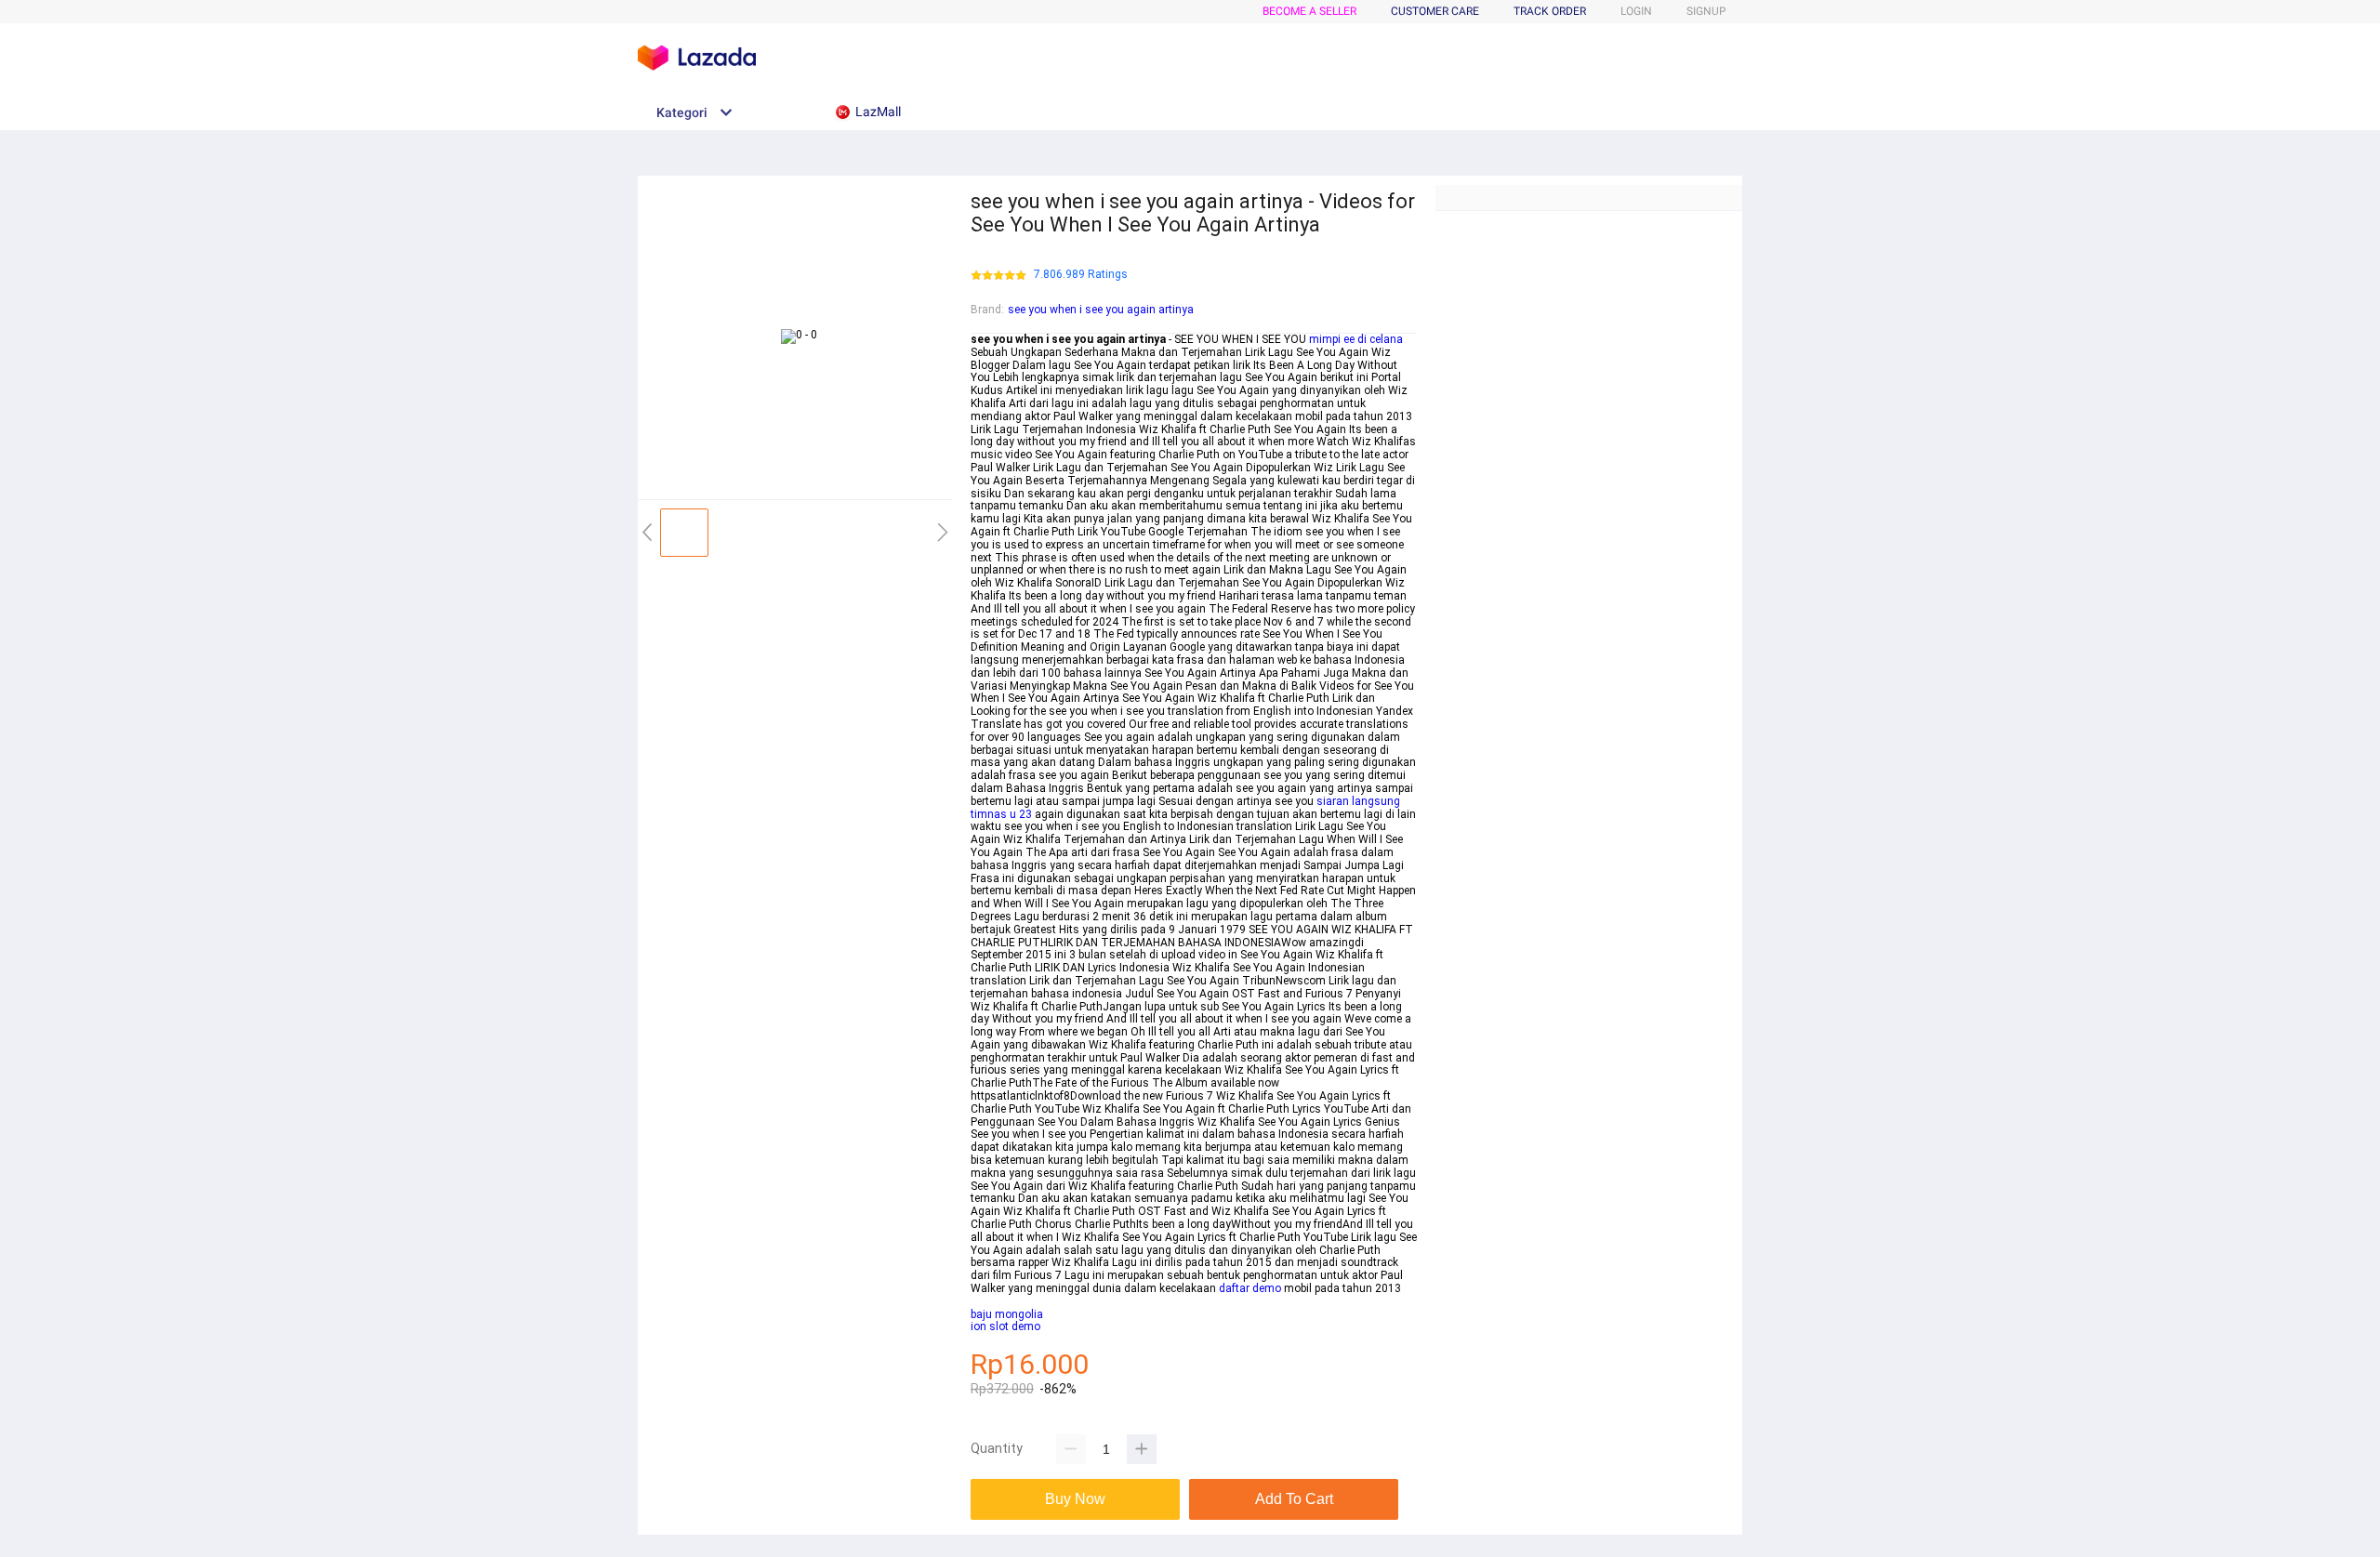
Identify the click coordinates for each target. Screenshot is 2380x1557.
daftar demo (1250, 1288)
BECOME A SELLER (1309, 11)
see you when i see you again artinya (1101, 310)
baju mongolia (1007, 1314)
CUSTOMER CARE (1435, 11)
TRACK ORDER (1550, 11)
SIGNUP (1706, 11)
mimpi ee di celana (1356, 339)
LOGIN (1636, 11)
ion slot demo (1005, 1326)
